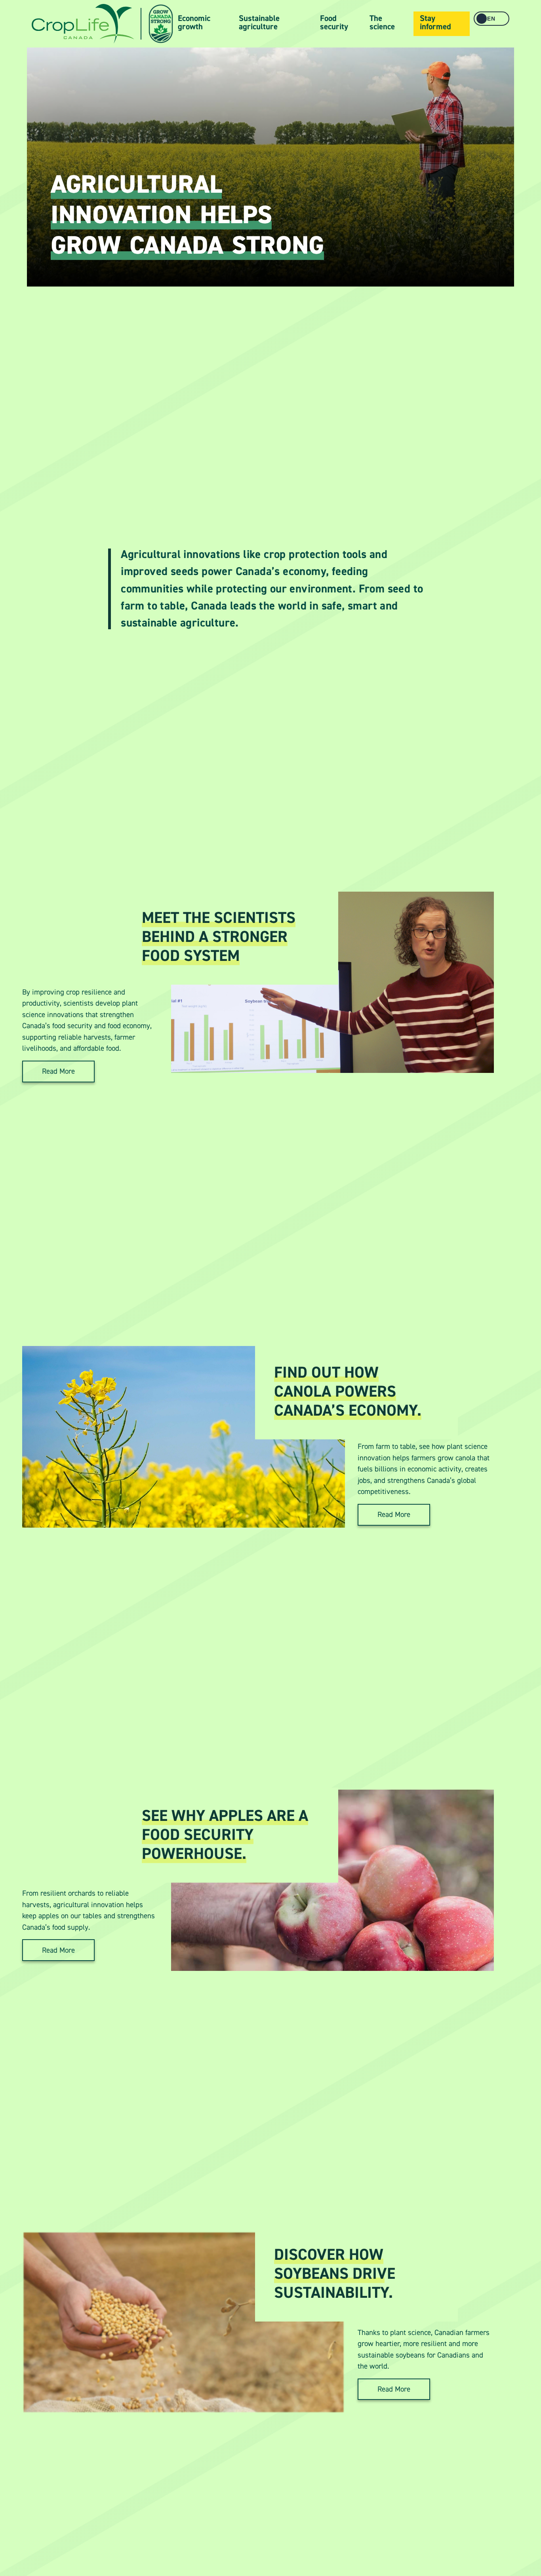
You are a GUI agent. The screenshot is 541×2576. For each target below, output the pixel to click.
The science (382, 23)
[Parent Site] (83, 24)
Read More (58, 1071)
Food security (334, 23)
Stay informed (435, 23)
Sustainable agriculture (259, 23)
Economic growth (194, 23)
